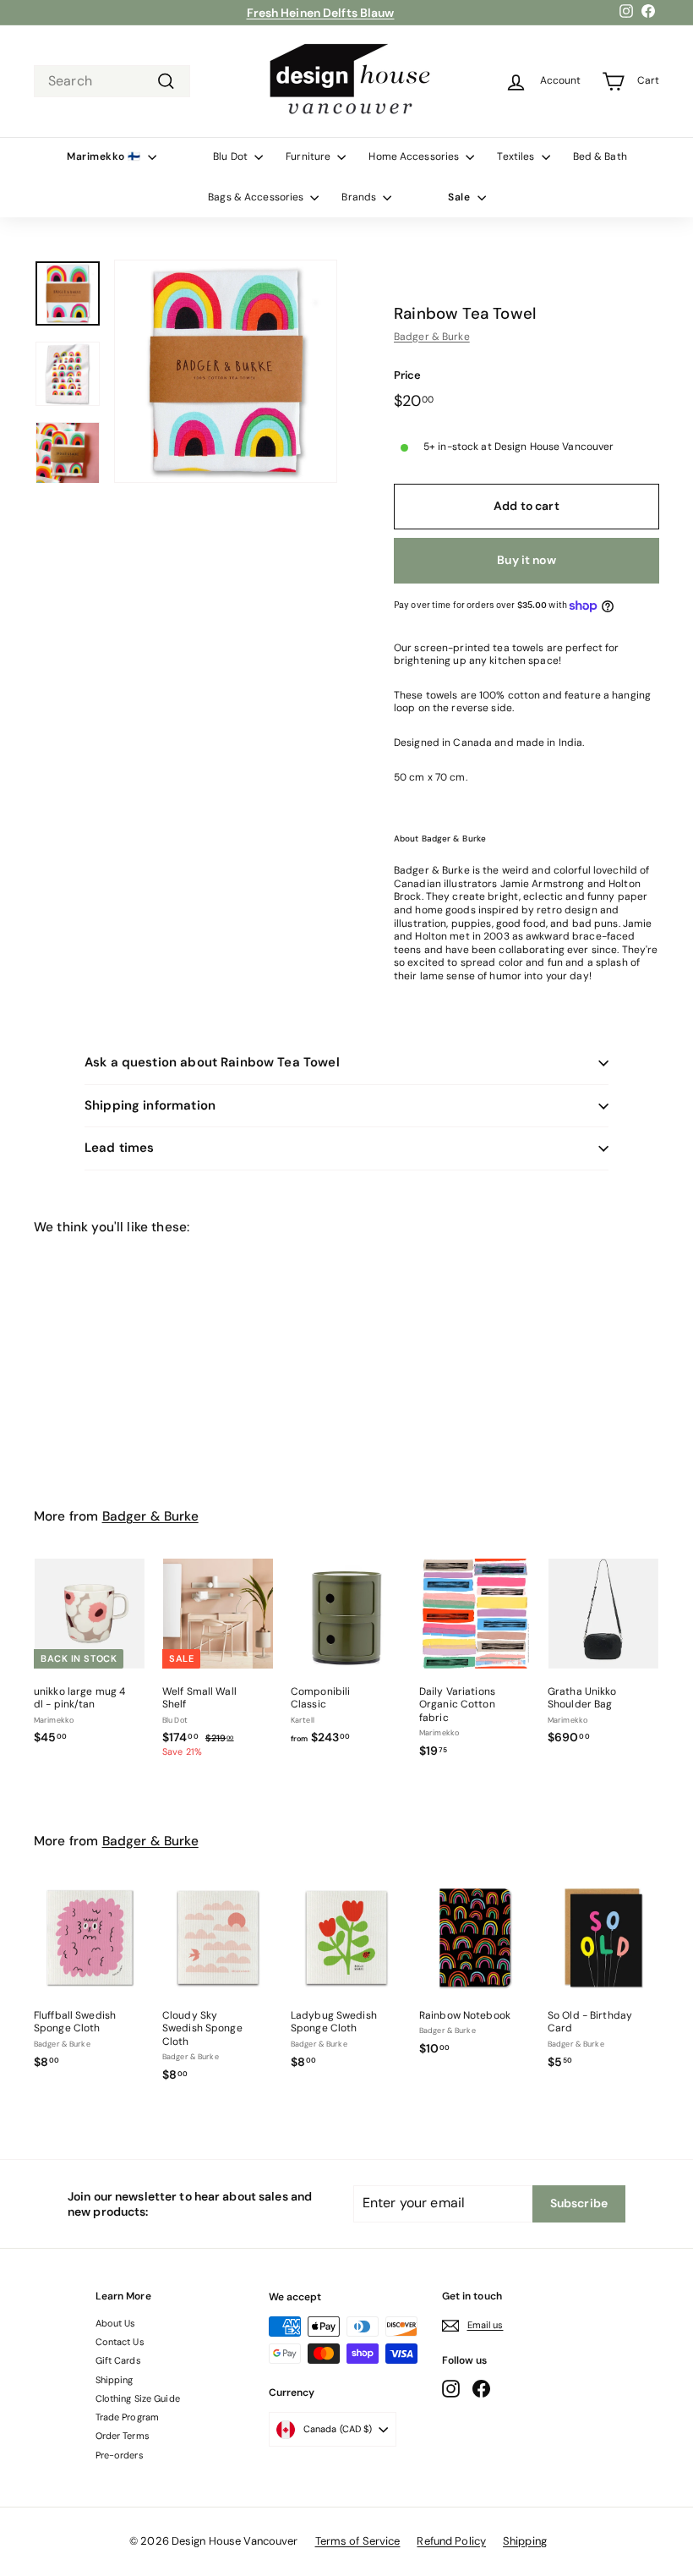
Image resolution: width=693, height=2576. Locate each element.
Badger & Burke (432, 337)
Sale (461, 197)
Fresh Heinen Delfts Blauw (321, 13)
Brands (360, 197)
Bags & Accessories (257, 197)
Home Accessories (415, 156)
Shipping (115, 2380)
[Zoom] (226, 371)
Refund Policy (451, 2541)
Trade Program (128, 2417)
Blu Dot (232, 156)
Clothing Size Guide (138, 2398)
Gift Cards (118, 2360)
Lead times (120, 1148)
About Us (116, 2323)
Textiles (517, 156)
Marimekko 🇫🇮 (105, 156)
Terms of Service (358, 2541)
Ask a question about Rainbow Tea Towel (212, 1062)
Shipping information (150, 1105)
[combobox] (112, 82)
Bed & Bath (600, 156)
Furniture (309, 156)
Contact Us (120, 2342)
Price (408, 375)
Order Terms (123, 2436)
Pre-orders (120, 2455)
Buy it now (526, 560)
